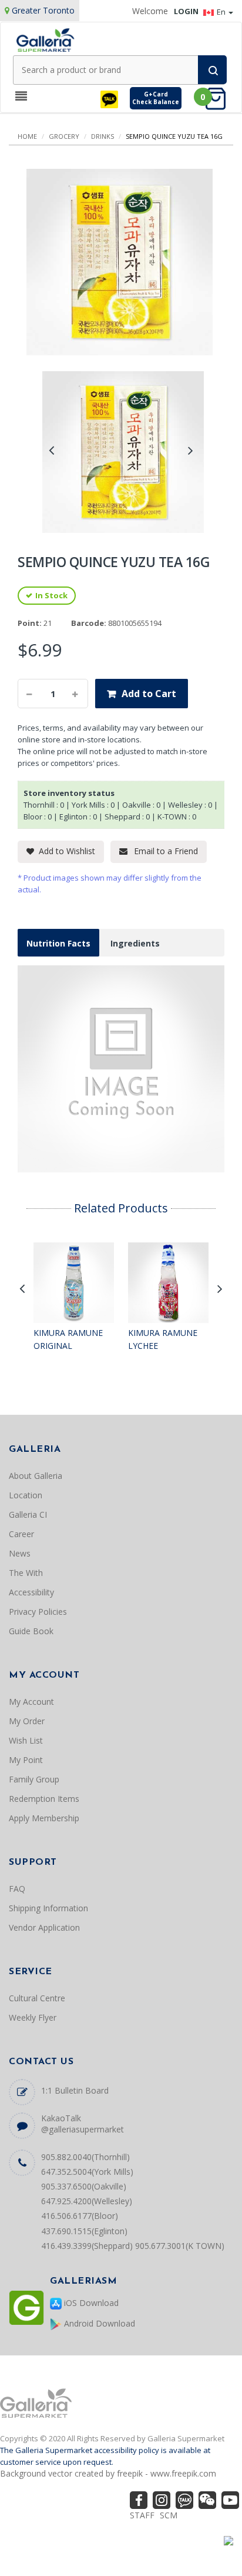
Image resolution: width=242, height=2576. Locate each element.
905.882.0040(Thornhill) (85, 2157)
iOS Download (90, 2303)
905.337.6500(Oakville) (84, 2186)
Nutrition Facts (58, 943)
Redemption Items (44, 1799)
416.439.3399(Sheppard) (87, 2246)
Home (27, 136)
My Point (26, 1760)
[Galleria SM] (45, 39)
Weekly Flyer (33, 2017)
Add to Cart (149, 694)
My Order (27, 1721)
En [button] (222, 12)
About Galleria (36, 1476)
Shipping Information (48, 1908)
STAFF (142, 2515)
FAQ (17, 1889)
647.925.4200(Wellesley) (87, 2201)
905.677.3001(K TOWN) (180, 2246)
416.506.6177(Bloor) (80, 2216)
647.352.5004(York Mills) (87, 2172)
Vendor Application (44, 1927)
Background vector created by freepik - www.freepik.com (108, 2473)
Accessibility (31, 1592)
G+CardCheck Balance (156, 98)
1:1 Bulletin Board (75, 2090)
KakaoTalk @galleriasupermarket (83, 2124)
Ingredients (135, 943)
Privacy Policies (38, 1612)
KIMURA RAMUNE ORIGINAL (68, 1339)
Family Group (34, 1779)
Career (21, 1534)
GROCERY (64, 136)
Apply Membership (44, 1818)
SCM (169, 2515)
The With (26, 1573)
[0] (219, 98)
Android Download (98, 2323)
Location (26, 1495)
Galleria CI (28, 1514)
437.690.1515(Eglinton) (84, 2231)
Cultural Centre (37, 1998)
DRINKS (102, 136)
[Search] (212, 70)
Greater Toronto (43, 10)
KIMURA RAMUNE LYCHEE (163, 1339)
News (20, 1553)
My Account (31, 1702)
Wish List (26, 1740)
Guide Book (31, 1631)
